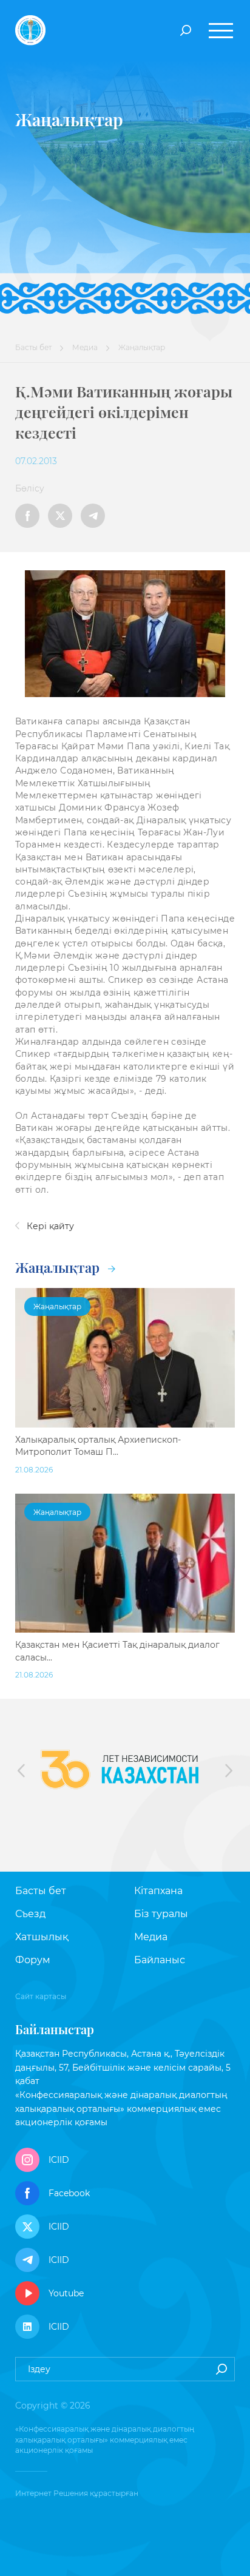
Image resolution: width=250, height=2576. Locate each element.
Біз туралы (161, 1914)
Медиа (85, 347)
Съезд (30, 1914)
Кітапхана (158, 1891)
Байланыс (160, 1960)
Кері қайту (49, 1226)
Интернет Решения (52, 2493)
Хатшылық (42, 1937)
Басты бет (33, 347)
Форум (33, 1960)
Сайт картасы (41, 1996)
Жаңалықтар (59, 1267)
